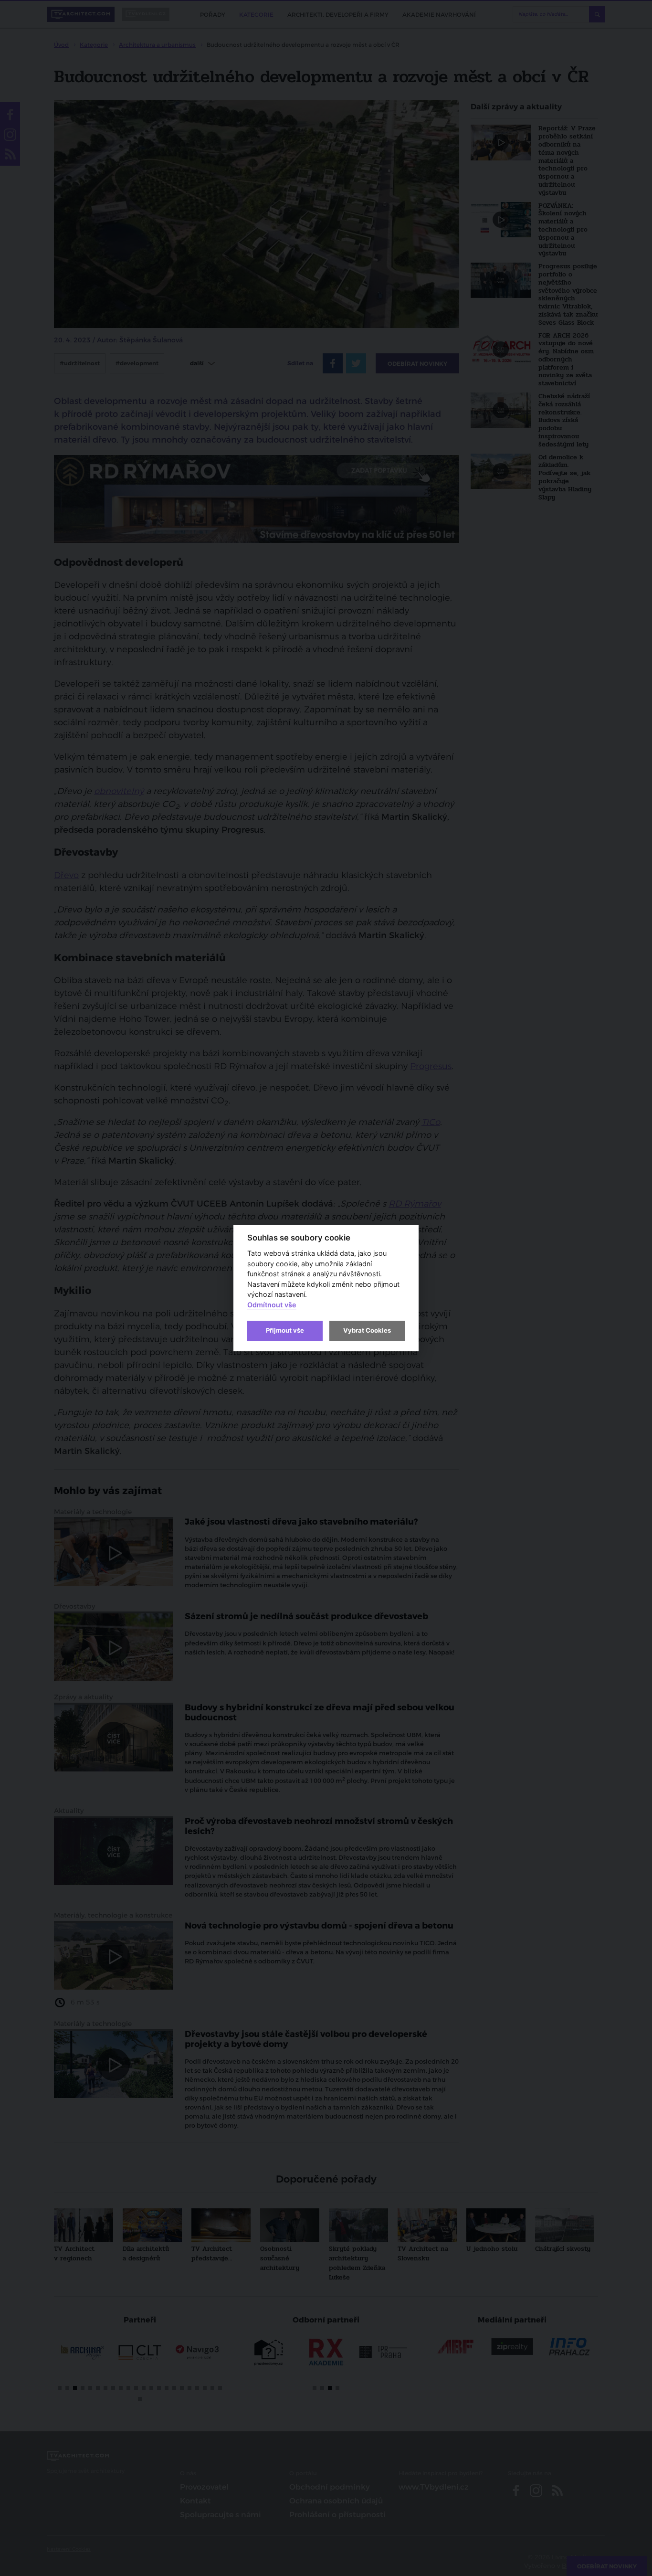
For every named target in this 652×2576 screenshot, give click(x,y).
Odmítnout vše (272, 1305)
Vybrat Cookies (367, 1330)
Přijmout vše (285, 1330)
